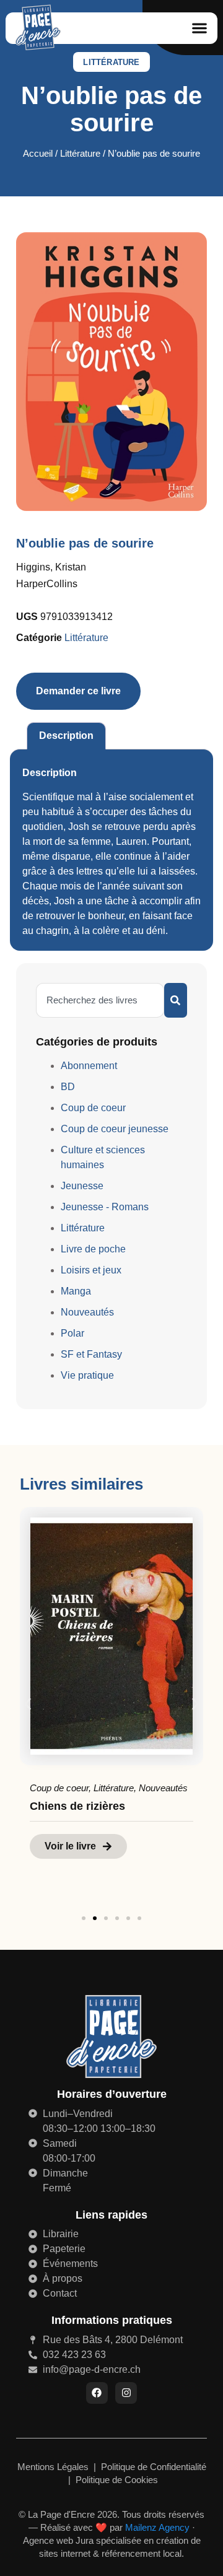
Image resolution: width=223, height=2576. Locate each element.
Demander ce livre (78, 691)
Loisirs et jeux (91, 1270)
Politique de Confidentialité (154, 2467)
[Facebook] (97, 2393)
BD (68, 1087)
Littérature (111, 62)
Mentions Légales (54, 2467)
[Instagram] (126, 2393)
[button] (199, 28)
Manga (76, 1291)
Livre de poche (93, 1249)
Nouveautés (87, 1312)
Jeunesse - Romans (105, 1207)
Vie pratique (87, 1375)
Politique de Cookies (117, 2480)
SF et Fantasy (91, 1354)
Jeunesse (82, 1186)
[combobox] (100, 1000)
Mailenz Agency (157, 2527)
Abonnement (89, 1066)
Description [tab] (66, 736)
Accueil (38, 154)
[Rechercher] (176, 1000)
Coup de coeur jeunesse (115, 1129)
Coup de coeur (93, 1108)
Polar (72, 1333)
